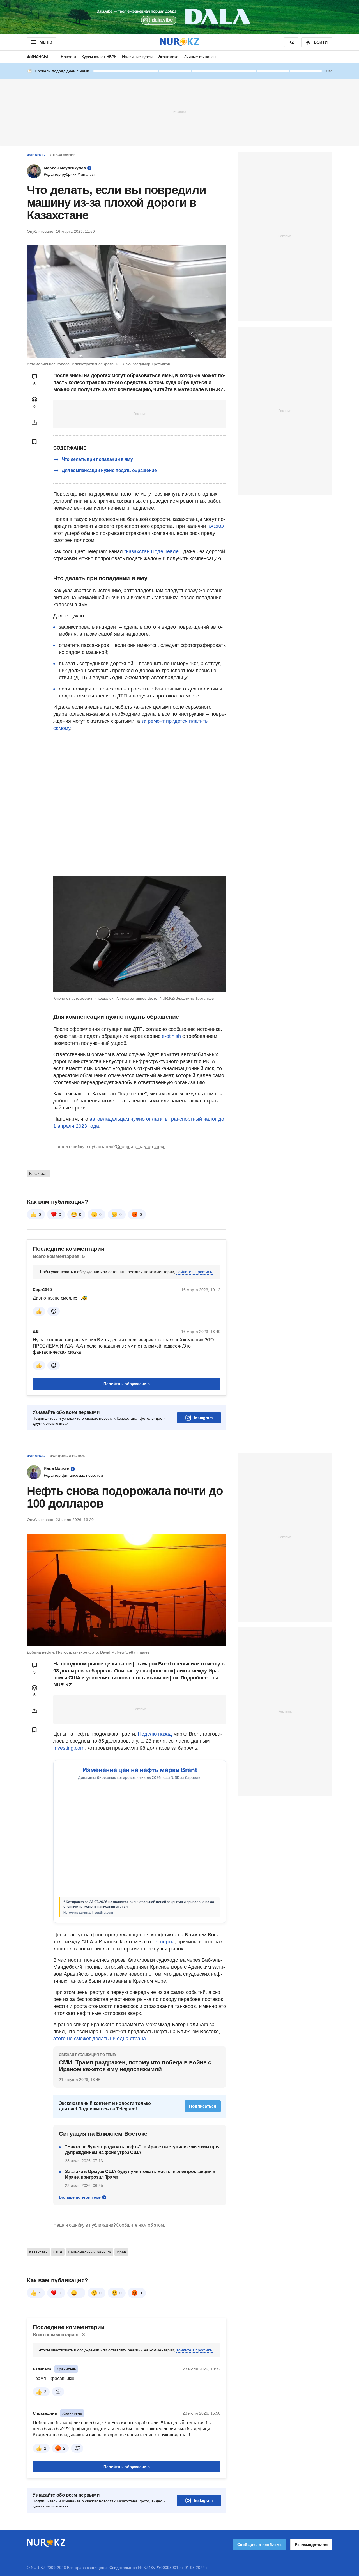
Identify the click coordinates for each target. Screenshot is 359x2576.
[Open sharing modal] (34, 422)
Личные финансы (200, 57)
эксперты (164, 1942)
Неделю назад (156, 1734)
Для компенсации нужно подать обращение (109, 470)
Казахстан (38, 1173)
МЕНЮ (46, 42)
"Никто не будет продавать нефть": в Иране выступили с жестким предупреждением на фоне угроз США (142, 2150)
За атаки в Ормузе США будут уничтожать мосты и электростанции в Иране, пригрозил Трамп (140, 2174)
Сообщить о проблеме (259, 2545)
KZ (291, 42)
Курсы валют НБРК (99, 57)
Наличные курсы (137, 57)
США (58, 2252)
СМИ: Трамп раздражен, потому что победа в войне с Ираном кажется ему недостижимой (135, 2066)
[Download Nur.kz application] (179, 17)
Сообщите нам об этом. (140, 1147)
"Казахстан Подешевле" (152, 551)
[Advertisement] (179, 112)
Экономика (168, 57)
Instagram (203, 1418)
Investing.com (69, 1748)
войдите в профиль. (195, 1272)
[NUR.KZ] (179, 42)
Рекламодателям (311, 2545)
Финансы (37, 57)
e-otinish (171, 1036)
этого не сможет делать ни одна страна (100, 2039)
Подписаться (203, 2106)
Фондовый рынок (67, 1456)
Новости (68, 57)
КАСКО (216, 526)
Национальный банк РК (89, 2252)
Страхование (63, 155)
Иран (121, 2252)
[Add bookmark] (34, 442)
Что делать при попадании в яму (97, 459)
